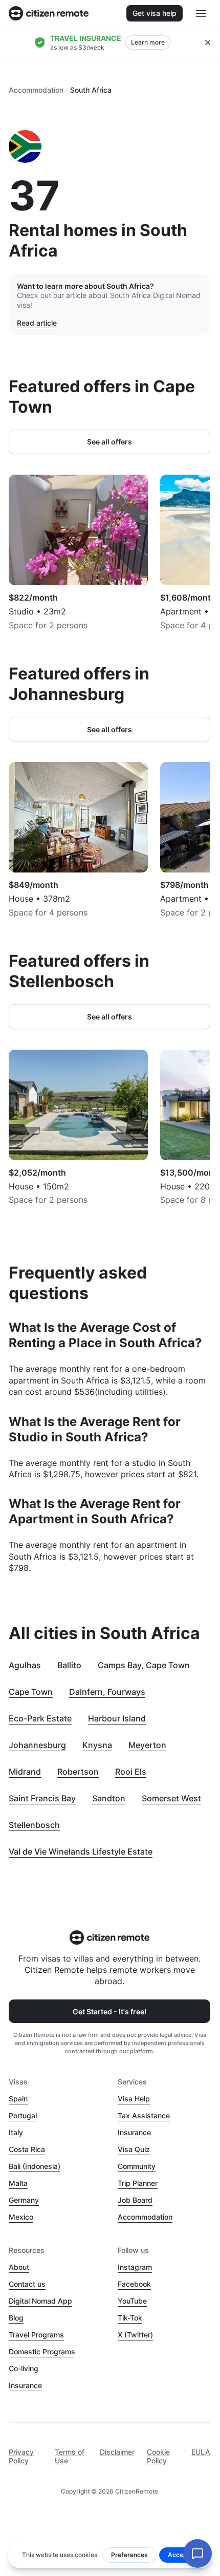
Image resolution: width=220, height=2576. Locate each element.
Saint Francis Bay (42, 1798)
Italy (16, 2132)
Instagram (135, 2267)
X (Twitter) (135, 2335)
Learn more (148, 42)
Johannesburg (37, 1745)
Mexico (21, 2217)
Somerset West (171, 1798)
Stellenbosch (34, 1825)
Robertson (78, 1772)
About (19, 2267)
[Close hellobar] (208, 42)
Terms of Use (70, 2456)
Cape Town (31, 1692)
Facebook (134, 2284)
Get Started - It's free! (109, 2011)
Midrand (25, 1772)
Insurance (134, 2132)
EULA (201, 2452)
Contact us (27, 2284)
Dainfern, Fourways (107, 1692)
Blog (16, 2318)
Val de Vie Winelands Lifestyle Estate (81, 1851)
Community (137, 2166)
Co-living (24, 2368)
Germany (24, 2200)
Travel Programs (36, 2335)
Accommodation (36, 90)
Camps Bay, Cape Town (144, 1665)
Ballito (69, 1665)
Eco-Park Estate (40, 1718)
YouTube (132, 2301)
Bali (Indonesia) (35, 2166)
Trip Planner (138, 2183)
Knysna (97, 1745)
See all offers (109, 442)
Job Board (135, 2200)
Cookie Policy (158, 2456)
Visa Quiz (134, 2149)
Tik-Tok (130, 2318)
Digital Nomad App (40, 2301)
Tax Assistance (144, 2115)
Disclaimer (117, 2452)
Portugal (23, 2115)
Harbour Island (117, 1718)
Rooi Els (131, 1772)
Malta (18, 2183)
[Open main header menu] (201, 13)
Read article (37, 323)
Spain (18, 2099)
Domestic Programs (42, 2351)
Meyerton (147, 1745)
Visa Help (134, 2099)
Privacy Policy (21, 2456)
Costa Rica (27, 2149)
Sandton (109, 1798)
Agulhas (25, 1665)
